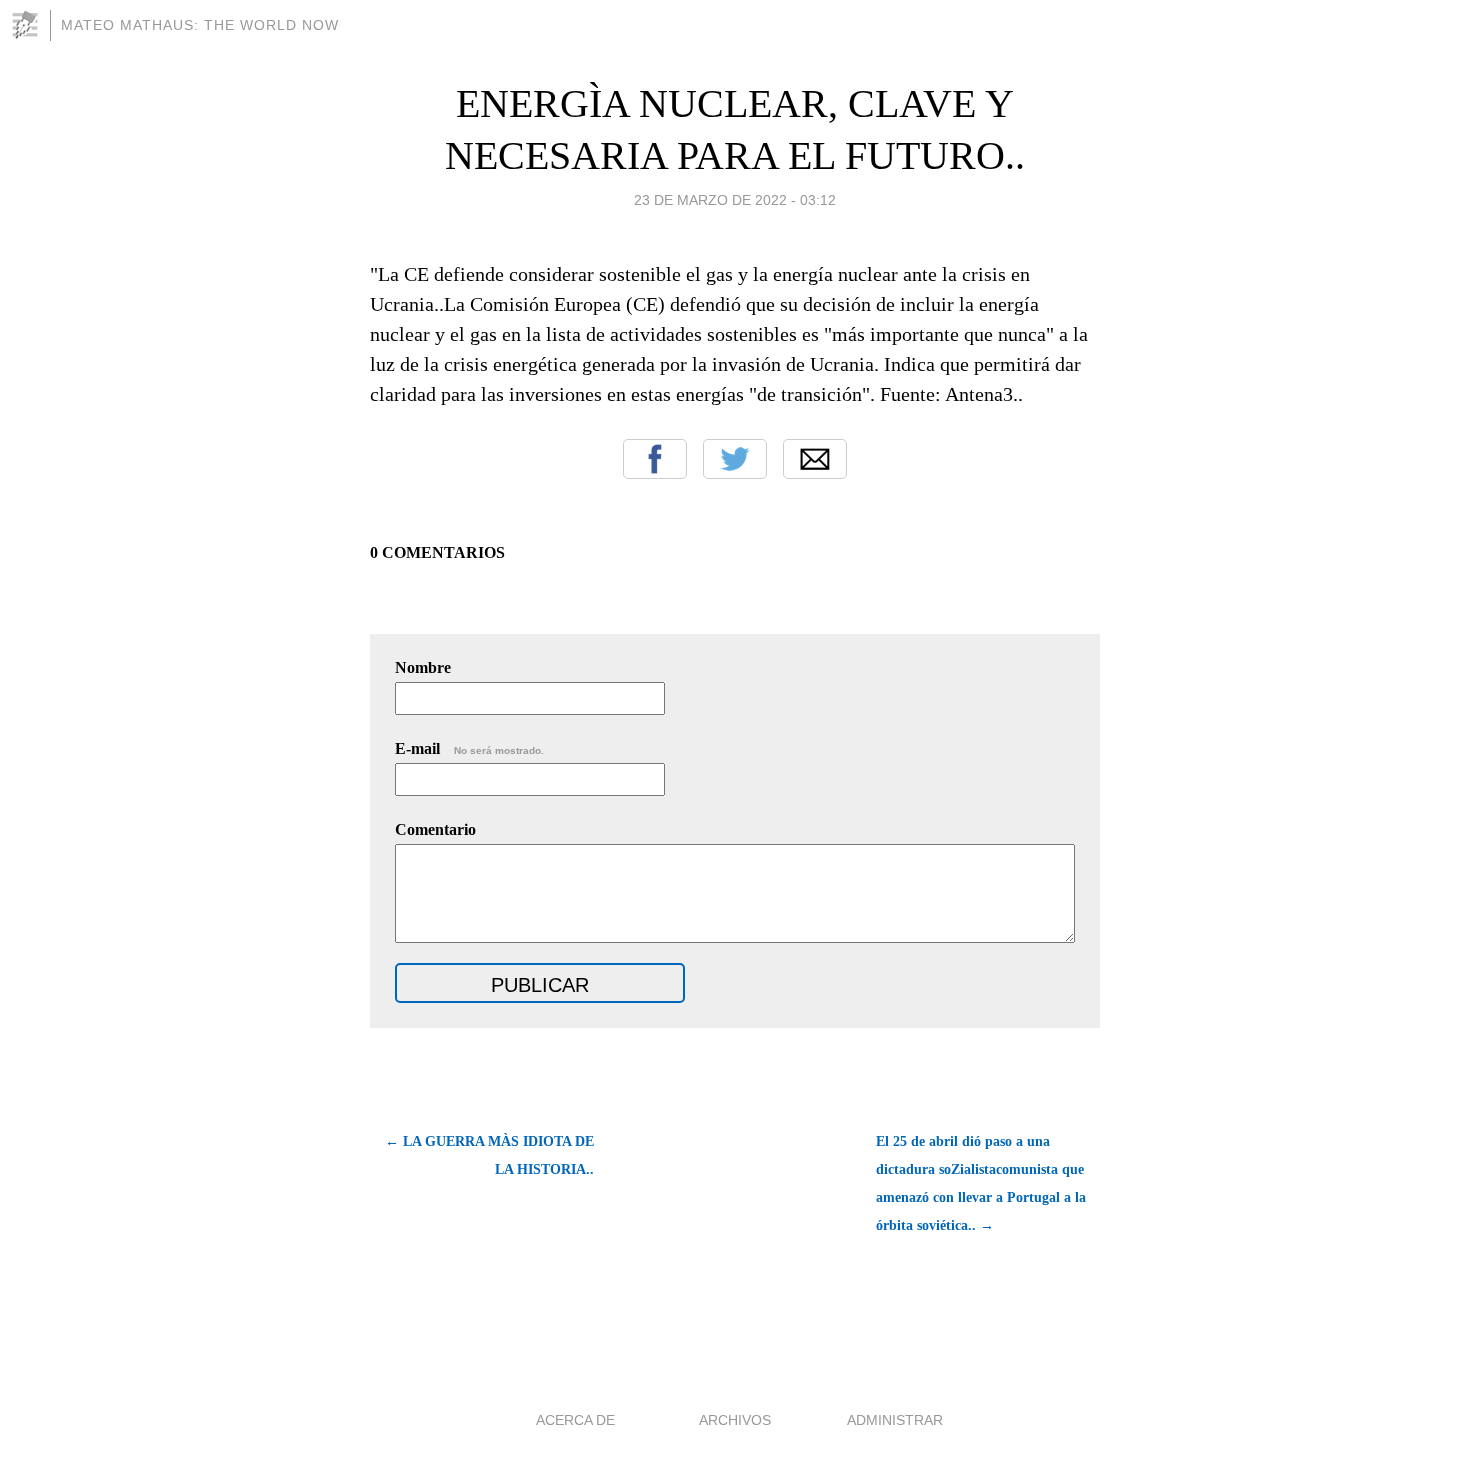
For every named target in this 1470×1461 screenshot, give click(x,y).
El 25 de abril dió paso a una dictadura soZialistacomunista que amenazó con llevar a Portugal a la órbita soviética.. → (981, 1183)
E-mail (469, 748)
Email (815, 459)
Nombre (423, 667)
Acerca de (575, 1420)
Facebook (655, 459)
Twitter (735, 459)
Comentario (435, 829)
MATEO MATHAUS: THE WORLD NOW (200, 25)
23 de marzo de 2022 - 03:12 (735, 200)
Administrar (895, 1420)
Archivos (735, 1420)
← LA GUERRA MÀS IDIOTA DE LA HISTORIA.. (489, 1155)
